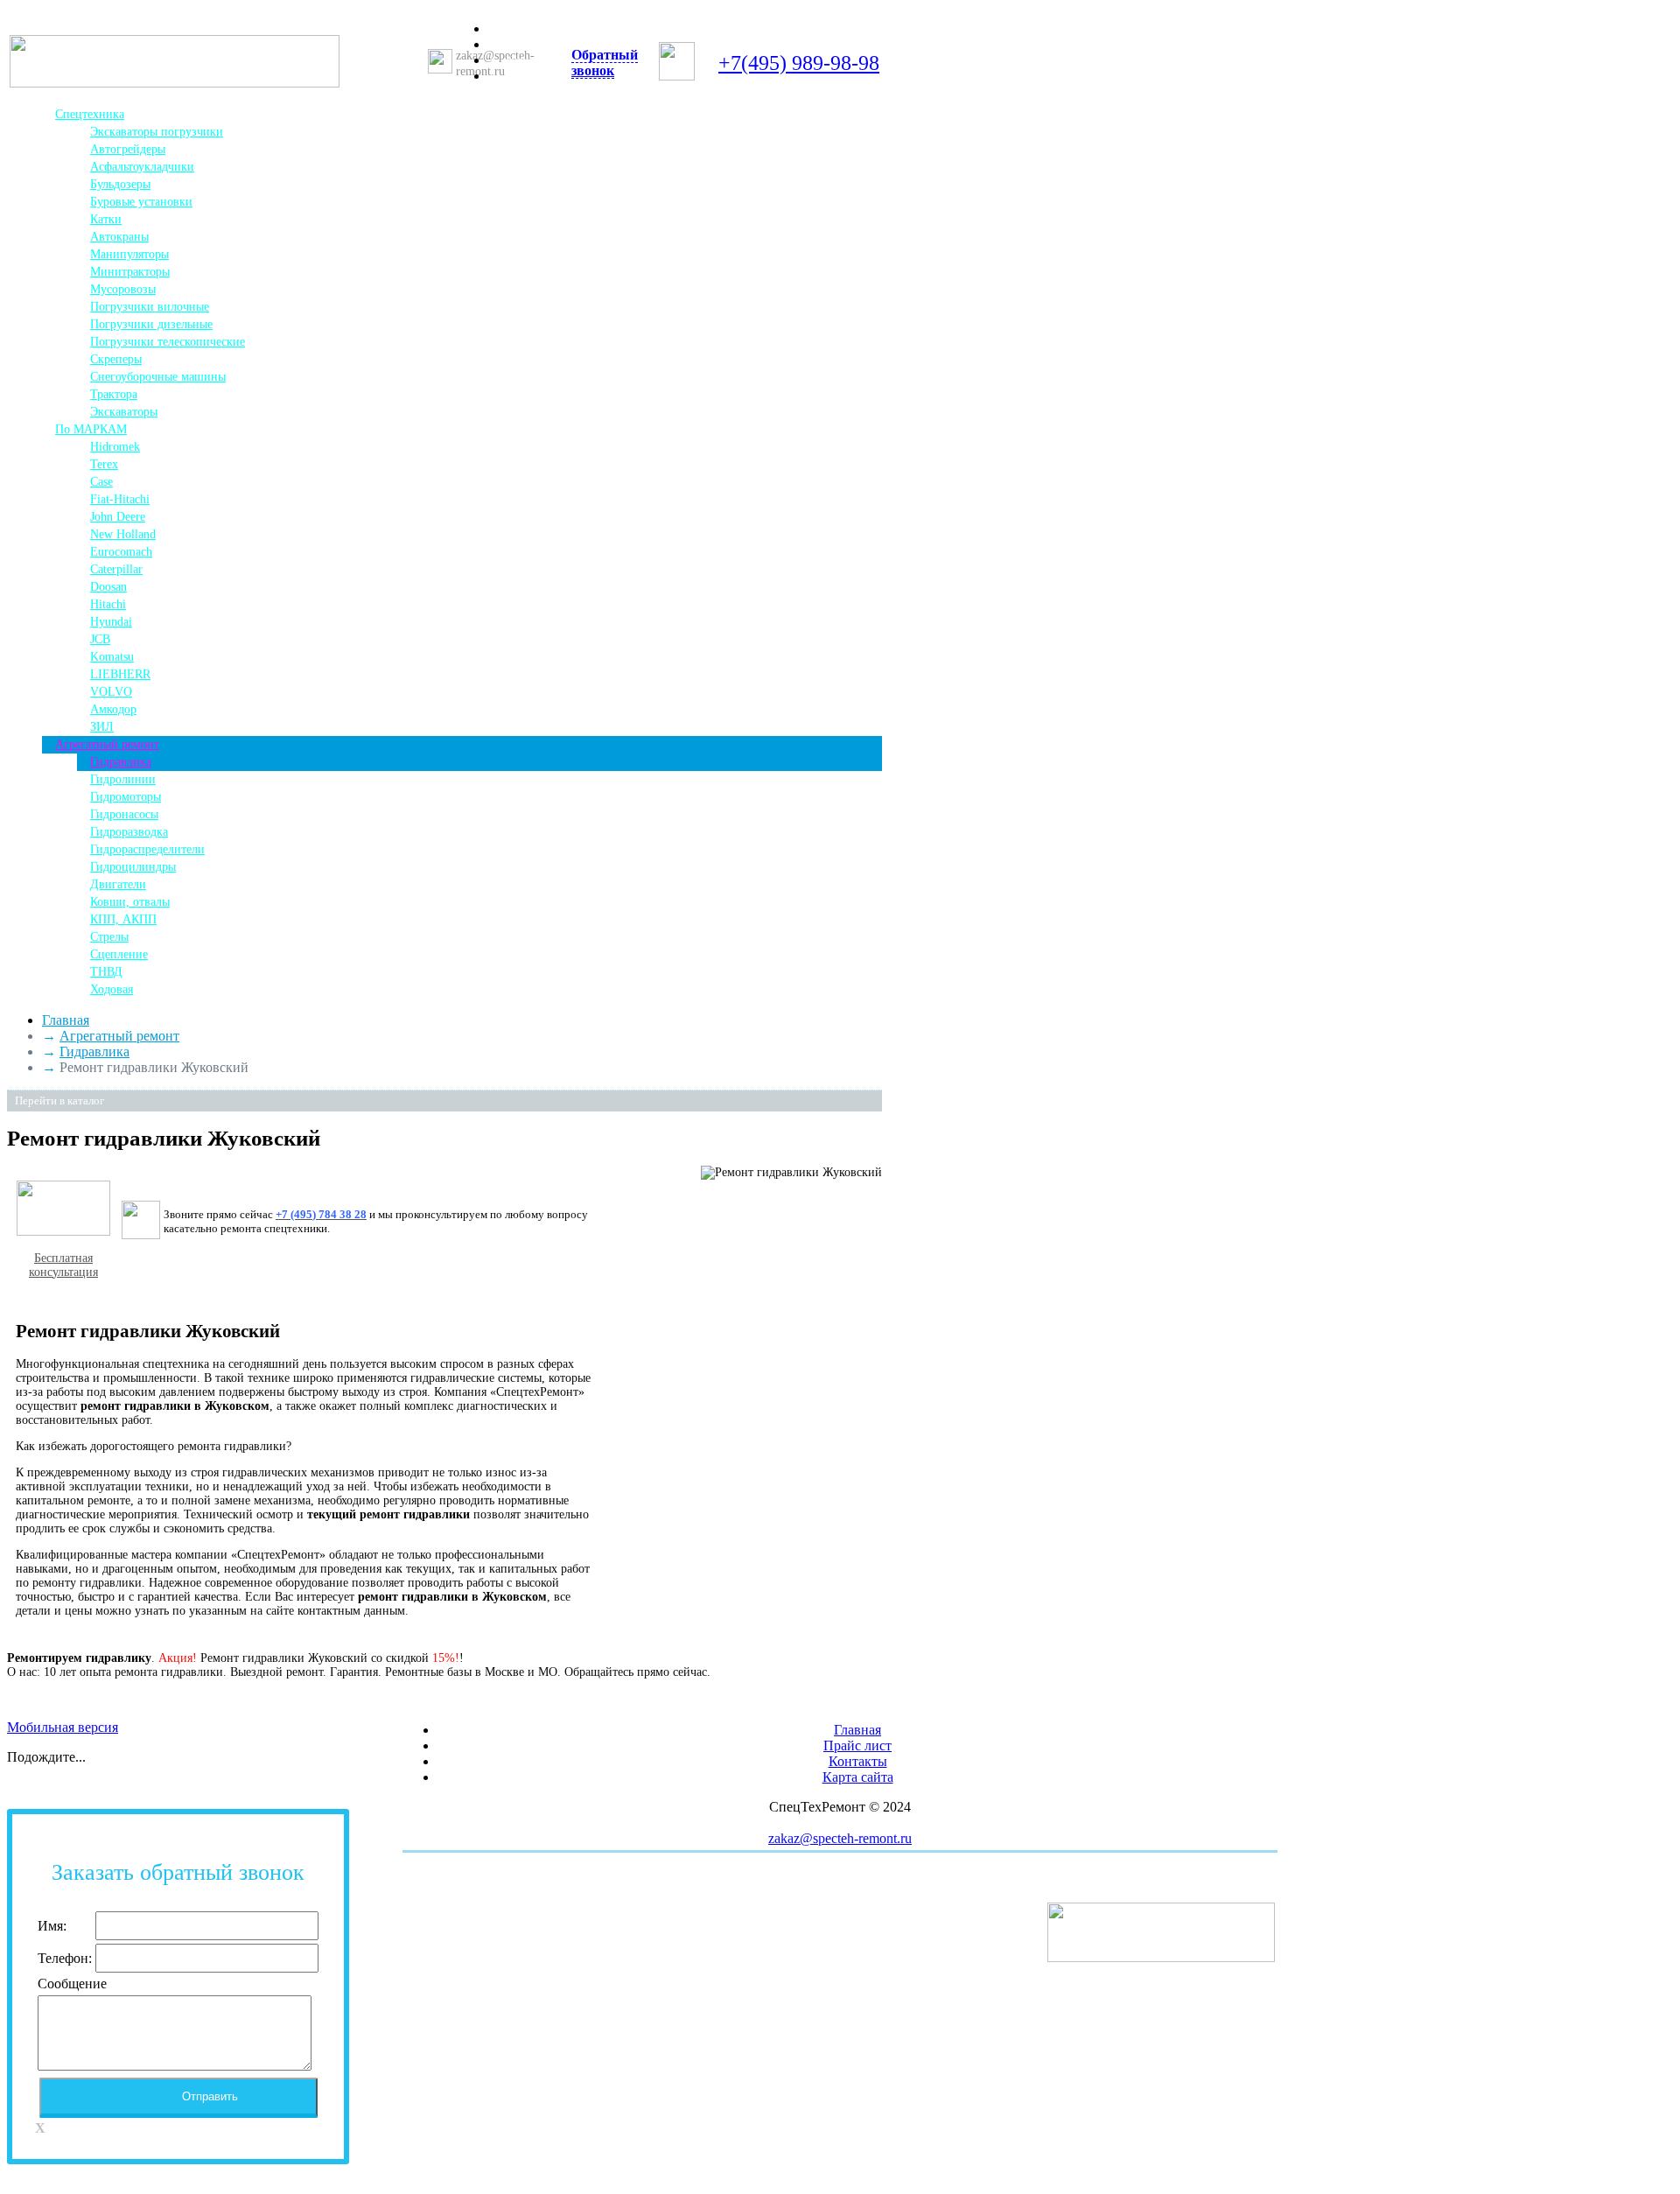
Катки (106, 219)
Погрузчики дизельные (151, 324)
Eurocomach (121, 552)
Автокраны (119, 237)
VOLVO (111, 692)
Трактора (114, 394)
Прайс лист (535, 45)
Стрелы (109, 937)
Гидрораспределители (147, 849)
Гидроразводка (129, 832)
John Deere (118, 517)
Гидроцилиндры (133, 867)
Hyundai (111, 622)
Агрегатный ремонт (107, 744)
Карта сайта (858, 1777)
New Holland (123, 534)
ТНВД (106, 972)
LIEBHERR (120, 674)
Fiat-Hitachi (120, 499)
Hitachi (108, 604)
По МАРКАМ (91, 429)
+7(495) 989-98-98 (799, 63)
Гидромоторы (126, 797)
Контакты (531, 77)
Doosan (108, 587)
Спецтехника (90, 114)
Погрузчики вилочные (150, 307)
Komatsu (112, 657)
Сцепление (119, 954)
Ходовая (112, 989)
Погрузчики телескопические (168, 342)
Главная (526, 29)
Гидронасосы (124, 814)
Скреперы (116, 359)
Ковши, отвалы (130, 902)
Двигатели (118, 884)
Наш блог (531, 61)
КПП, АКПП (123, 919)
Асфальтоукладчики (142, 167)
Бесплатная (63, 1258)
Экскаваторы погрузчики (157, 132)
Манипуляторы (129, 254)
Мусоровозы (123, 289)
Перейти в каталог (59, 1101)
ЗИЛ (102, 727)
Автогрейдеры (128, 149)
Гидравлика (121, 762)
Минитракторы (130, 272)
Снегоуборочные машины (158, 377)
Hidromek (115, 447)
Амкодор (113, 709)
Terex (104, 464)
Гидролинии (123, 779)
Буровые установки (141, 202)
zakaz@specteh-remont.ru (840, 1838)
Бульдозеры (120, 184)
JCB (100, 639)
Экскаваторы (124, 412)
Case (101, 482)
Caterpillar (116, 569)
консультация (63, 1272)
